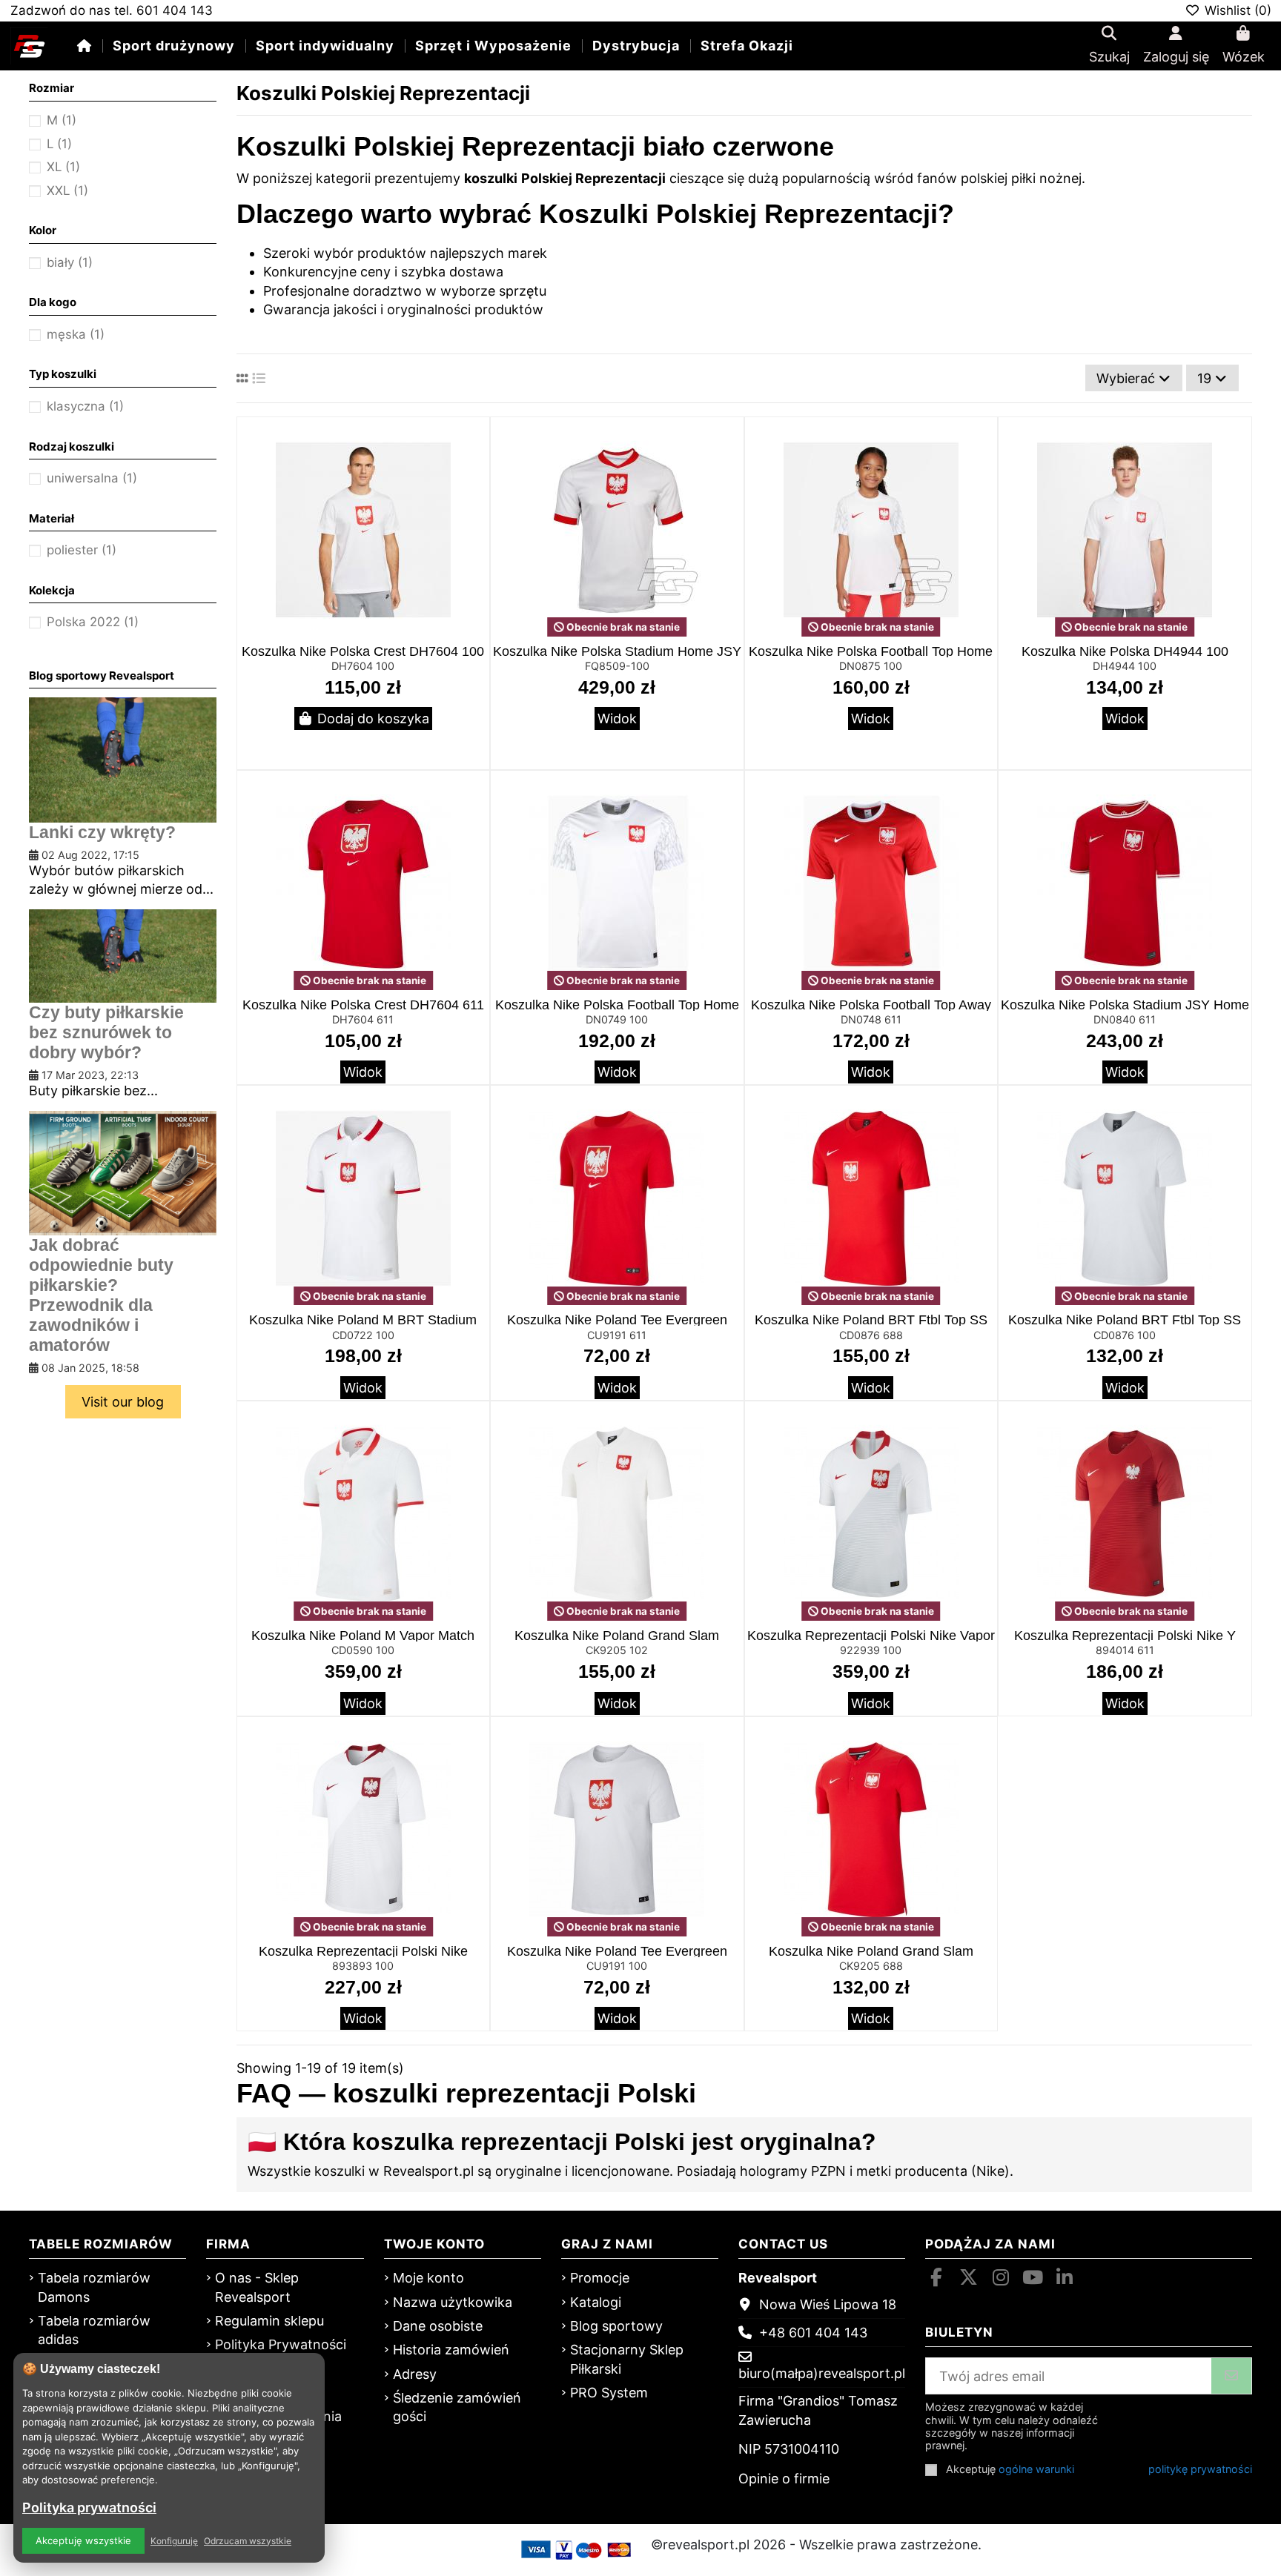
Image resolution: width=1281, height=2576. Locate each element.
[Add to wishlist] (476, 442)
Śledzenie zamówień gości (457, 2407)
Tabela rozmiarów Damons (94, 2287)
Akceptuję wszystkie (83, 2540)
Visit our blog (123, 1402)
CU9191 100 (617, 1966)
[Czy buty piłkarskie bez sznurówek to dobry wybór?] (122, 955)
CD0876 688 (871, 1335)
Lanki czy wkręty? (102, 833)
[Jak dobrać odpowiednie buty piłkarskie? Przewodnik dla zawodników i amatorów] (122, 1172)
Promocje (600, 2278)
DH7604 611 (363, 1019)
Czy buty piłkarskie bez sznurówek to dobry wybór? (106, 1033)
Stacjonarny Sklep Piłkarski (627, 2359)
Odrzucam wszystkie (248, 2541)
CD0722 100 (363, 1335)
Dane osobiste (438, 2326)
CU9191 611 (617, 1335)
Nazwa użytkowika (453, 2302)
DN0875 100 (871, 666)
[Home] (85, 46)
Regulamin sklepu (269, 2321)
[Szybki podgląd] (476, 471)
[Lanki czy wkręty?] (122, 758)
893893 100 (363, 1966)
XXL (67, 190)
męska (76, 334)
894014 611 (1125, 1650)
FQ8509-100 (617, 666)
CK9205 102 (617, 1650)
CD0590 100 (363, 1650)
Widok (617, 718)
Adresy (415, 2374)
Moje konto (428, 2278)
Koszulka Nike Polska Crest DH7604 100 (363, 651)
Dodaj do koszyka (373, 718)
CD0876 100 (1125, 1335)
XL (63, 167)
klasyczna (85, 406)
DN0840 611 (1125, 1019)
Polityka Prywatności (281, 2344)
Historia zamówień (451, 2350)
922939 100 (871, 1650)
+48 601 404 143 (813, 2333)
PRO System (609, 2393)
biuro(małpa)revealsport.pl (822, 2373)
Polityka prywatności (89, 2507)
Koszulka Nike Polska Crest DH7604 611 (363, 1005)
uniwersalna (92, 478)
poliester (82, 550)
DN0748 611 (871, 1019)
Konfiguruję (174, 2541)
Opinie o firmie (784, 2479)
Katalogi (596, 2302)
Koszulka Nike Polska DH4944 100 (1125, 651)
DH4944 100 (1125, 666)
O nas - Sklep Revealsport (257, 2287)
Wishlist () (1236, 10)
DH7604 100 (363, 666)
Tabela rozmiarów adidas (94, 2330)
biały (70, 262)
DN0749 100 (617, 1019)
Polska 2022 (93, 622)
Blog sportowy (616, 2326)
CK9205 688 (871, 1966)
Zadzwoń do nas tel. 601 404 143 (112, 10)
